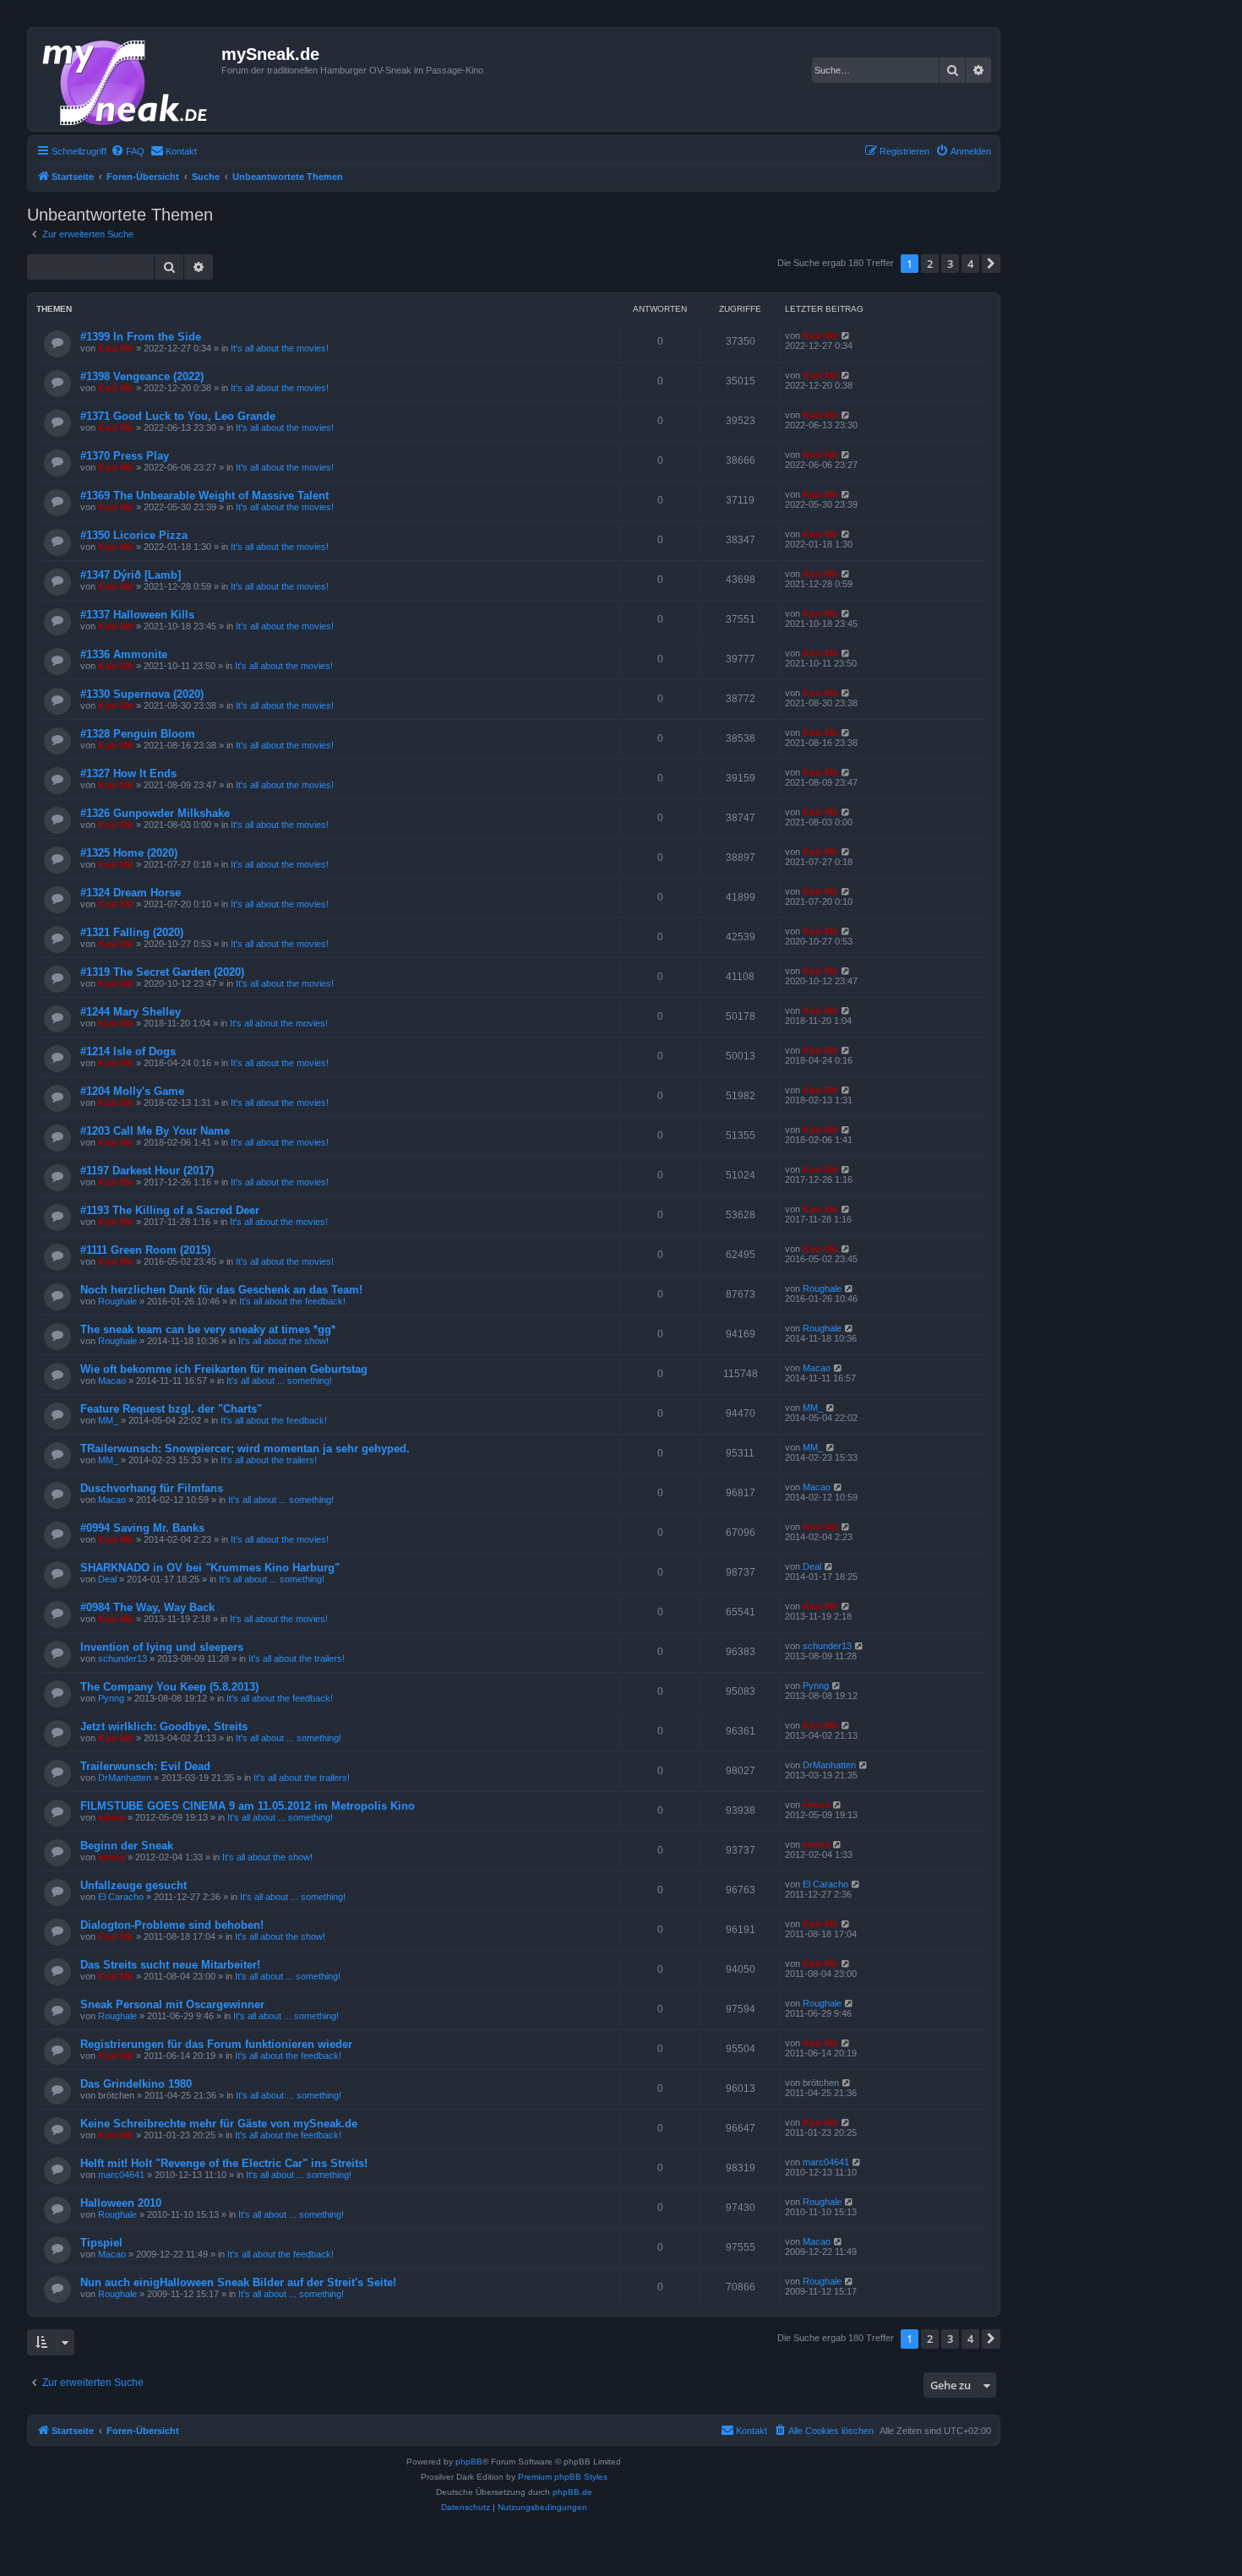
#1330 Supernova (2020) (142, 694)
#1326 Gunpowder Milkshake (155, 813)
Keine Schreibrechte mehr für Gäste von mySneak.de (219, 2124)
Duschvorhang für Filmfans (152, 1488)
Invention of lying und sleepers (162, 1647)
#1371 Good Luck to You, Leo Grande (178, 416)
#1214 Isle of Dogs (128, 1051)
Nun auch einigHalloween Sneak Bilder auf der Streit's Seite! (238, 2282)
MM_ (108, 1420)
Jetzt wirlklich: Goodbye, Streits (164, 1726)
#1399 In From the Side (141, 337)
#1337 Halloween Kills (137, 615)
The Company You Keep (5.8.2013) (169, 1687)
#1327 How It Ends (128, 773)
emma (112, 1817)
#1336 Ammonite (124, 654)
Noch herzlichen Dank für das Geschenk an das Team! (221, 1290)
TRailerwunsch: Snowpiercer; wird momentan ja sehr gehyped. (245, 1449)
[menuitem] (128, 151)
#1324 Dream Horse (131, 893)
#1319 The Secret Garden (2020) (162, 972)
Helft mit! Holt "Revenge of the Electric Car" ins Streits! (224, 2163)
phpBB (469, 2462)
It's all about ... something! (279, 1381)
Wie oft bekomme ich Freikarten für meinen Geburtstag (224, 1369)
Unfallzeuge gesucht (133, 1885)
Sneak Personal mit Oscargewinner (172, 2004)
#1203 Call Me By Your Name (155, 1131)
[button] (991, 264)
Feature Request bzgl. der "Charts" (171, 1409)
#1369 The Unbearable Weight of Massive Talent (204, 496)
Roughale (117, 1301)
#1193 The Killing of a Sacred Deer (170, 1210)
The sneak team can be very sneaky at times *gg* (208, 1329)
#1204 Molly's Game (132, 1091)
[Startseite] (127, 79)
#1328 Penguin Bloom (138, 734)
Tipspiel (101, 2243)
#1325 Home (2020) (129, 853)
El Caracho (121, 1897)
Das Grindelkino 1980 (136, 2084)
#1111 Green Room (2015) (145, 1250)
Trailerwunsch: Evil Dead (145, 1766)
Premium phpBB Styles (563, 2477)
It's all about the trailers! (269, 1460)
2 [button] (930, 264)
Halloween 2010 (121, 2203)
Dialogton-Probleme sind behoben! (172, 1925)
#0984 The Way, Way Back (147, 1607)
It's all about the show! (283, 1341)
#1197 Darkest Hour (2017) (147, 1171)
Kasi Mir (116, 348)
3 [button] (950, 264)
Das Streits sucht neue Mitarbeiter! (170, 1965)
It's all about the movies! (280, 348)
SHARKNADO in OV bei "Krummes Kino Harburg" (210, 1568)
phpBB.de (572, 2492)
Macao (112, 1381)
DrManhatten (125, 1778)
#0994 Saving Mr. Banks (142, 1528)
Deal (107, 1579)
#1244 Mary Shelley (131, 1012)
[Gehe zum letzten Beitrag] (846, 335)
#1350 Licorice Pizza (134, 535)
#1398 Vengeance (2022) (142, 376)
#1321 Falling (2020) (132, 932)
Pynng (111, 1698)
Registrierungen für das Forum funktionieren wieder (216, 2044)
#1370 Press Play (125, 456)
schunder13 (123, 1658)
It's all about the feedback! (292, 1301)
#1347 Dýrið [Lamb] (131, 575)
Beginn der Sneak (127, 1846)
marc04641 (121, 2175)
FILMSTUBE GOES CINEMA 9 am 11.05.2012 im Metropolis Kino (248, 1806)
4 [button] (970, 264)
